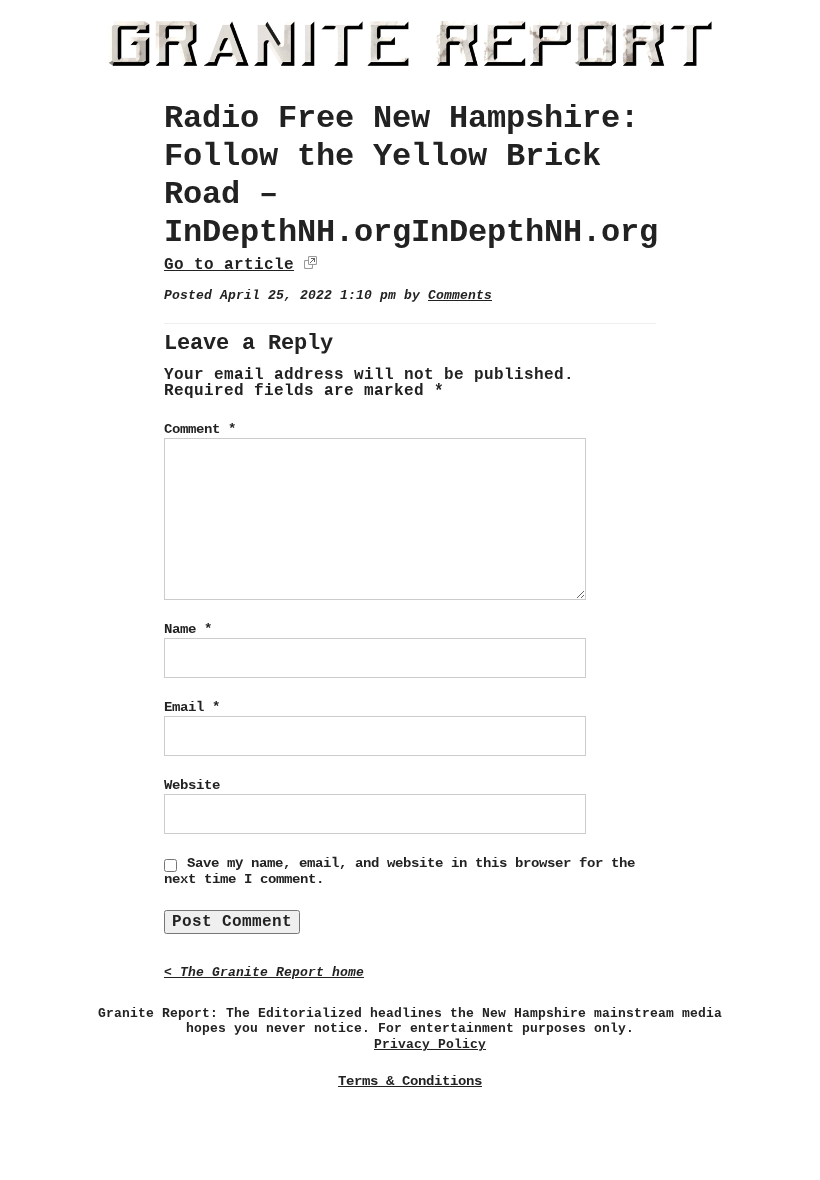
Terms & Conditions (410, 1081)
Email (192, 707)
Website (192, 785)
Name (188, 629)
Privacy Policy (430, 1044)
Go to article (229, 265)
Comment (200, 429)
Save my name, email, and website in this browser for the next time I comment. (399, 871)
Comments (460, 295)
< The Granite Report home (264, 972)
